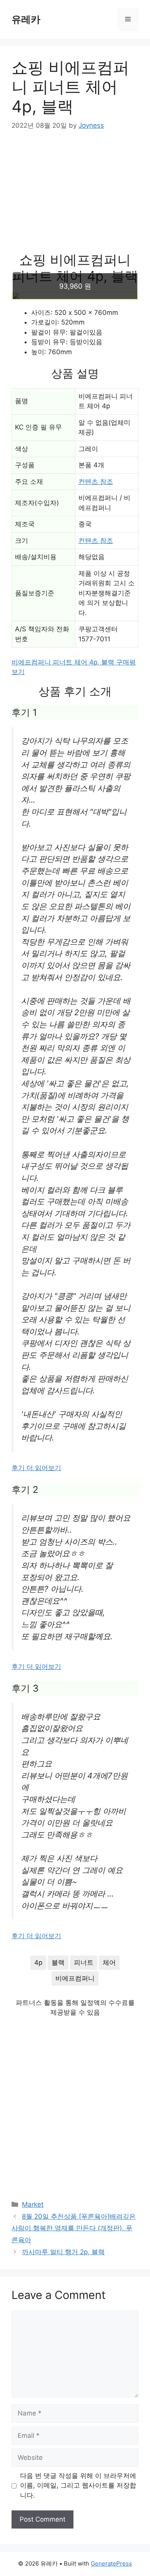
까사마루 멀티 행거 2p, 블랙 (63, 2252)
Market (33, 2204)
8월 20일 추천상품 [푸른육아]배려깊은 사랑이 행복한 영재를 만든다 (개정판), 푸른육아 (74, 2228)
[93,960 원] (75, 296)
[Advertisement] (75, 196)
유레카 (26, 19)
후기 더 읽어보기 (36, 1468)
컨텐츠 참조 (96, 482)
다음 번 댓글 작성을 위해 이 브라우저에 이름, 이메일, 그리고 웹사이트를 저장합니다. (78, 2486)
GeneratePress (111, 2563)
